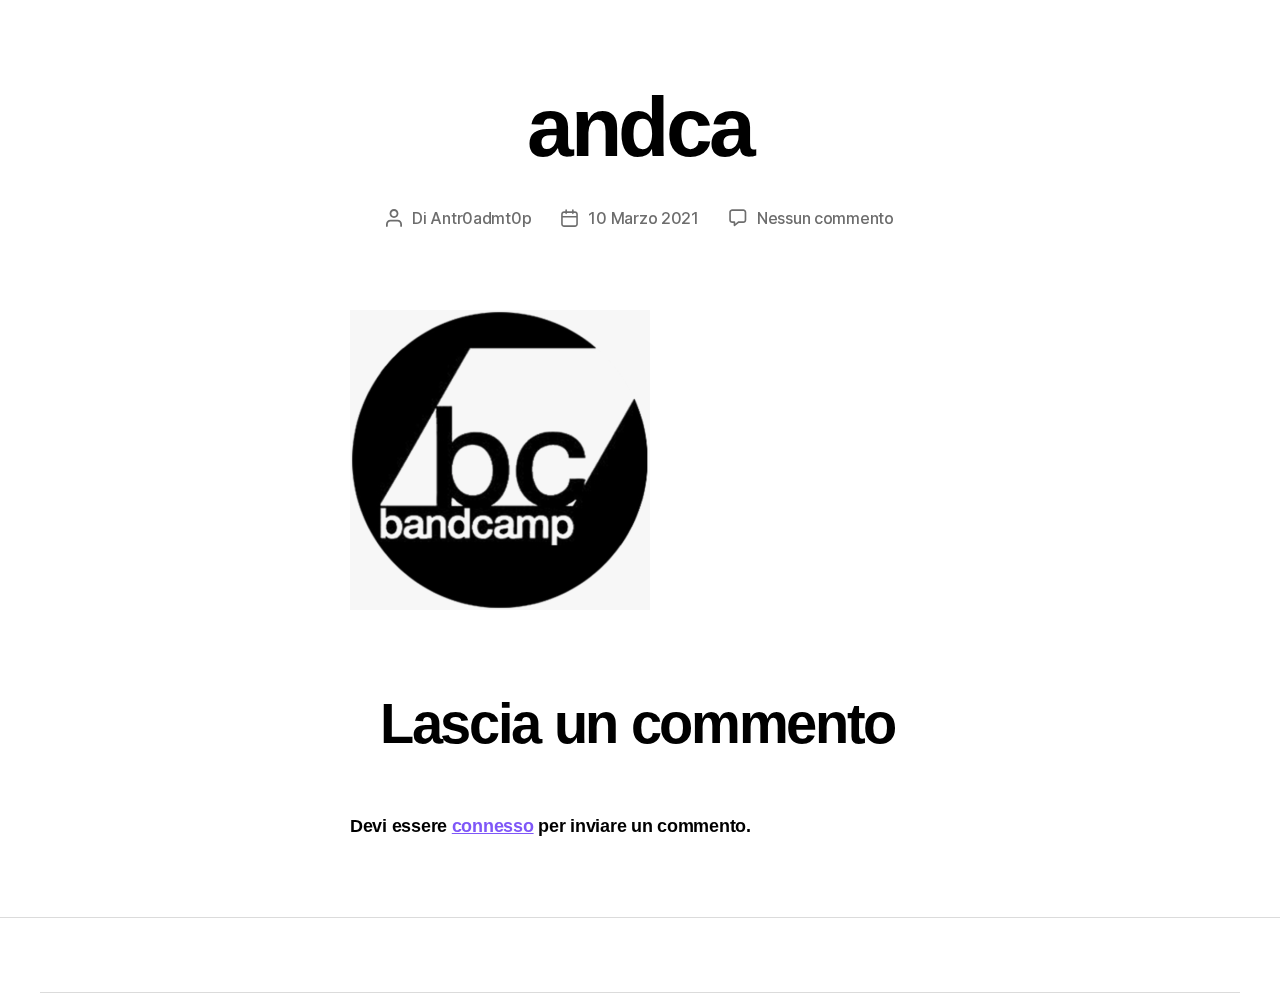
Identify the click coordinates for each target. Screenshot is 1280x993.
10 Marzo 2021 (643, 218)
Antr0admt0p (480, 218)
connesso (493, 826)
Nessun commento (825, 218)
